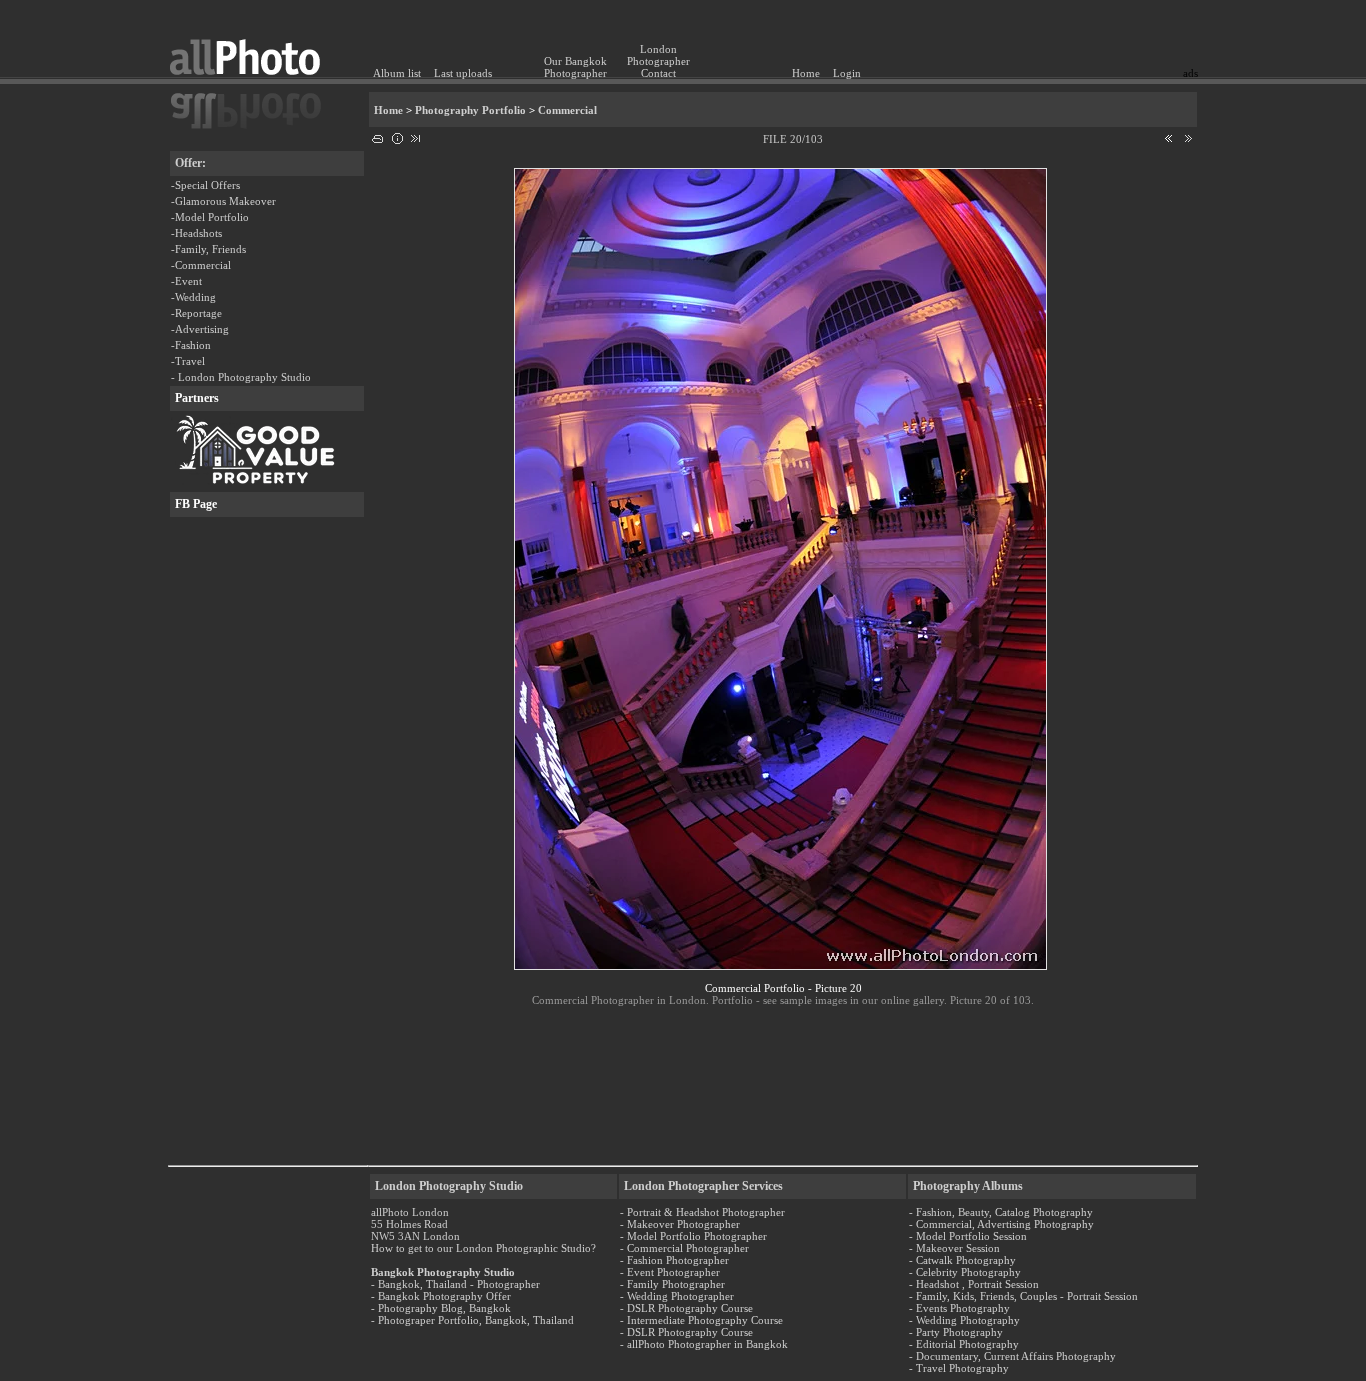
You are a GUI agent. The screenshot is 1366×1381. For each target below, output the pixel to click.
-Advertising (200, 329)
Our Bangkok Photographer (575, 67)
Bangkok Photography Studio (443, 1272)
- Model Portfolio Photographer (693, 1236)
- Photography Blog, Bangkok (441, 1308)
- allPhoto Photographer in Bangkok (704, 1344)
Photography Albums (968, 1186)
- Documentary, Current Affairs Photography (1012, 1356)
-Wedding (193, 297)
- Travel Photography (959, 1368)
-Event (186, 281)
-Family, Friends (208, 249)
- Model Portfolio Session (968, 1236)
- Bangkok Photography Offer (441, 1296)
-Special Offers (205, 185)
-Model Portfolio (210, 217)
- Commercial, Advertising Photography (1001, 1224)
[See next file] (1188, 135)
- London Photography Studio (241, 377)
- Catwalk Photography (962, 1260)
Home (806, 73)
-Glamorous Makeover (223, 201)
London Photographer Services (703, 1186)
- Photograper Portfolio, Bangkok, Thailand (472, 1320)
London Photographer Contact (658, 61)
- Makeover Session (954, 1248)
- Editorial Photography (964, 1344)
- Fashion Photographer (674, 1260)
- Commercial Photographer (684, 1248)
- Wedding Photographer (677, 1296)
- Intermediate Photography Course (701, 1320)
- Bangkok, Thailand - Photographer (455, 1284)
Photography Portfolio (470, 110)
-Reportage (196, 313)
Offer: (190, 163)
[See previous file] (1169, 135)
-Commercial (201, 265)
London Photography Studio (449, 1186)
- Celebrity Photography (965, 1272)
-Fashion (191, 345)
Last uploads (463, 73)
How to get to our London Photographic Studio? (483, 1248)
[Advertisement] (1081, 35)
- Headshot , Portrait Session (974, 1284)
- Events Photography (959, 1308)
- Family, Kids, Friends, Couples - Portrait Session (1023, 1296)
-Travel (188, 361)
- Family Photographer (672, 1284)
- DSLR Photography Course (686, 1308)
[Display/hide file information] (397, 135)
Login (847, 73)
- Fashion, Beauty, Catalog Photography (1001, 1212)
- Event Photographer (670, 1272)
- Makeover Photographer (680, 1224)
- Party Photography (956, 1332)
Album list (397, 73)
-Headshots (196, 233)
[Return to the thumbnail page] (378, 135)
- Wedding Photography (964, 1320)
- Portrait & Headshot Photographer (702, 1212)
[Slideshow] (416, 135)
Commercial (567, 110)
